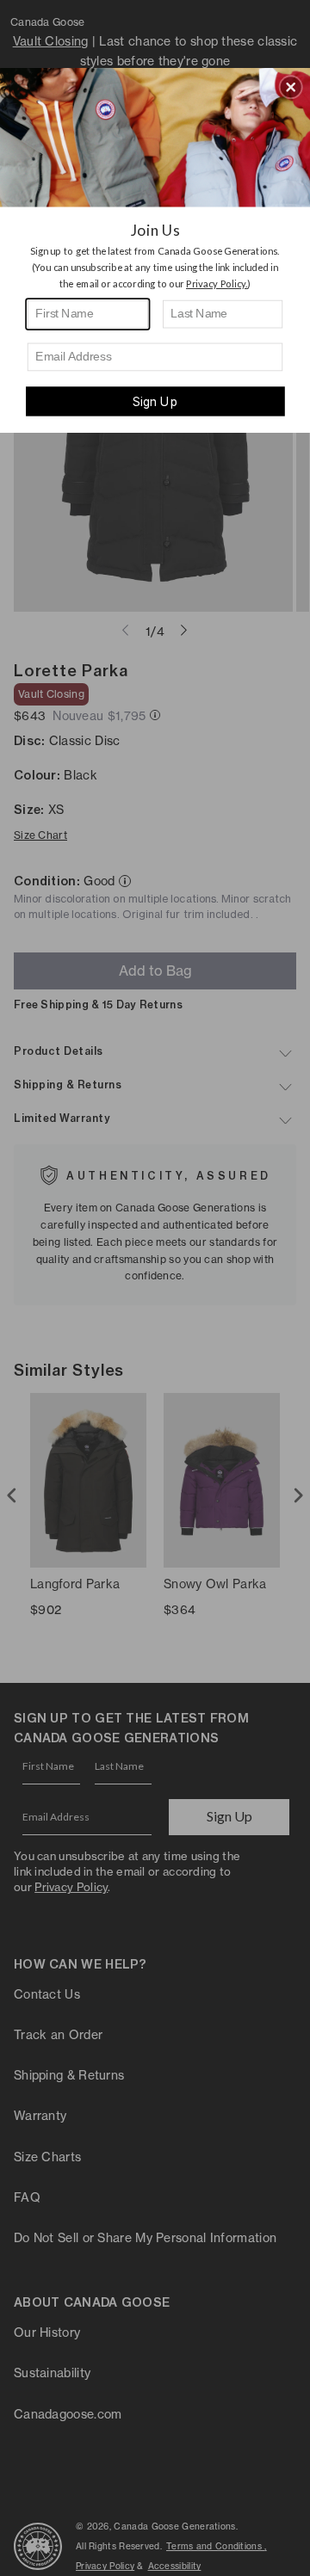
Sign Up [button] (155, 401)
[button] (291, 87)
